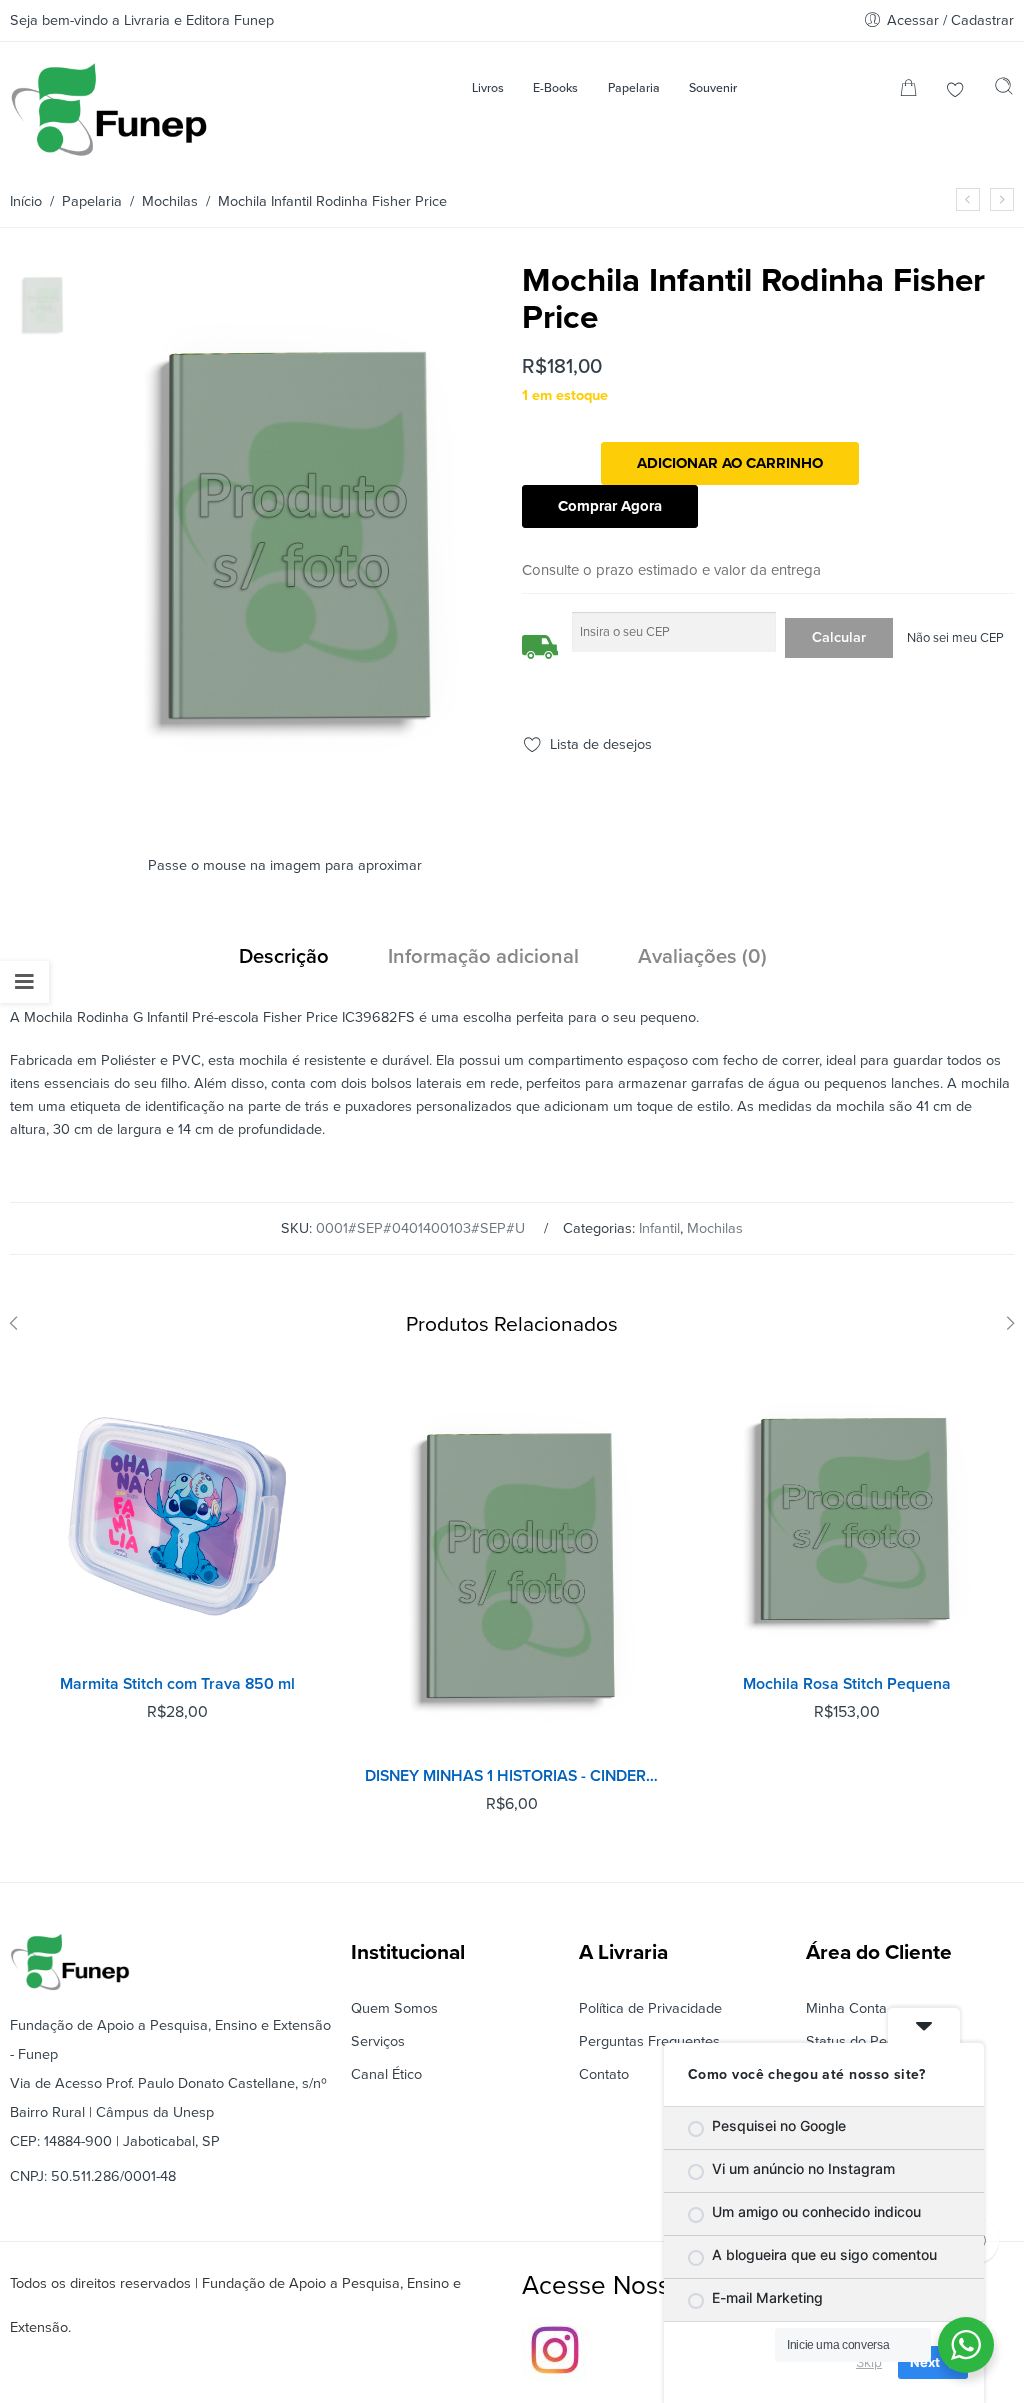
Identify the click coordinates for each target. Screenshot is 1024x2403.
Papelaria (92, 201)
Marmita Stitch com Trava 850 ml (177, 1684)
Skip (869, 2362)
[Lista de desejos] (955, 91)
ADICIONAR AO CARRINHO (730, 463)
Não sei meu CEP (955, 638)
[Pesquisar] (1004, 91)
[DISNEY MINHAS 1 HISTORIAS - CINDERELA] (512, 1562)
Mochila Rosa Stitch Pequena (847, 1684)
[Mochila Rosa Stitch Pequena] (1002, 199)
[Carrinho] (908, 91)
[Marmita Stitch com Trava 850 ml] (177, 1516)
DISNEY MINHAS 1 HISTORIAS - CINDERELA (512, 1776)
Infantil (659, 1228)
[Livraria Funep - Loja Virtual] (109, 109)
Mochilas (170, 201)
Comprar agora (610, 506)
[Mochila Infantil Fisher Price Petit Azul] (968, 199)
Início (26, 201)
